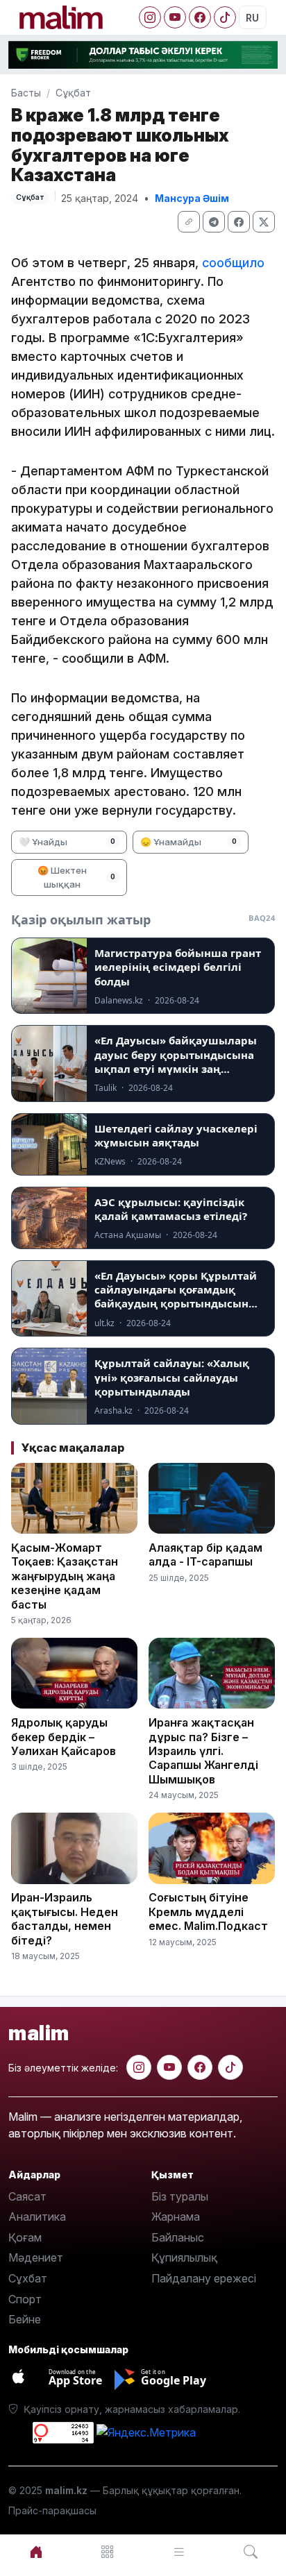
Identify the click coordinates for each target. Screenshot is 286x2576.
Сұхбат (28, 2278)
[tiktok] (230, 2067)
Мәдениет (36, 2257)
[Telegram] (214, 222)
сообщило (233, 263)
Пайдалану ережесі (204, 2278)
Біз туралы (180, 2196)
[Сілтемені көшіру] (189, 222)
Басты (26, 93)
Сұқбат (73, 93)
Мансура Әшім (192, 198)
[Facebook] (200, 17)
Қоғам (25, 2237)
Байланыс (178, 2237)
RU (252, 18)
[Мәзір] (107, 2552)
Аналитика (37, 2217)
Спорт (25, 2299)
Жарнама (176, 2217)
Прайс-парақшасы (52, 2510)
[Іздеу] (250, 2552)
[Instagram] (150, 17)
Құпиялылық (184, 2257)
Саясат (27, 2196)
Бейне (25, 2319)
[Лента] (179, 2552)
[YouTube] (175, 17)
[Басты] (36, 2552)
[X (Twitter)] (264, 222)
